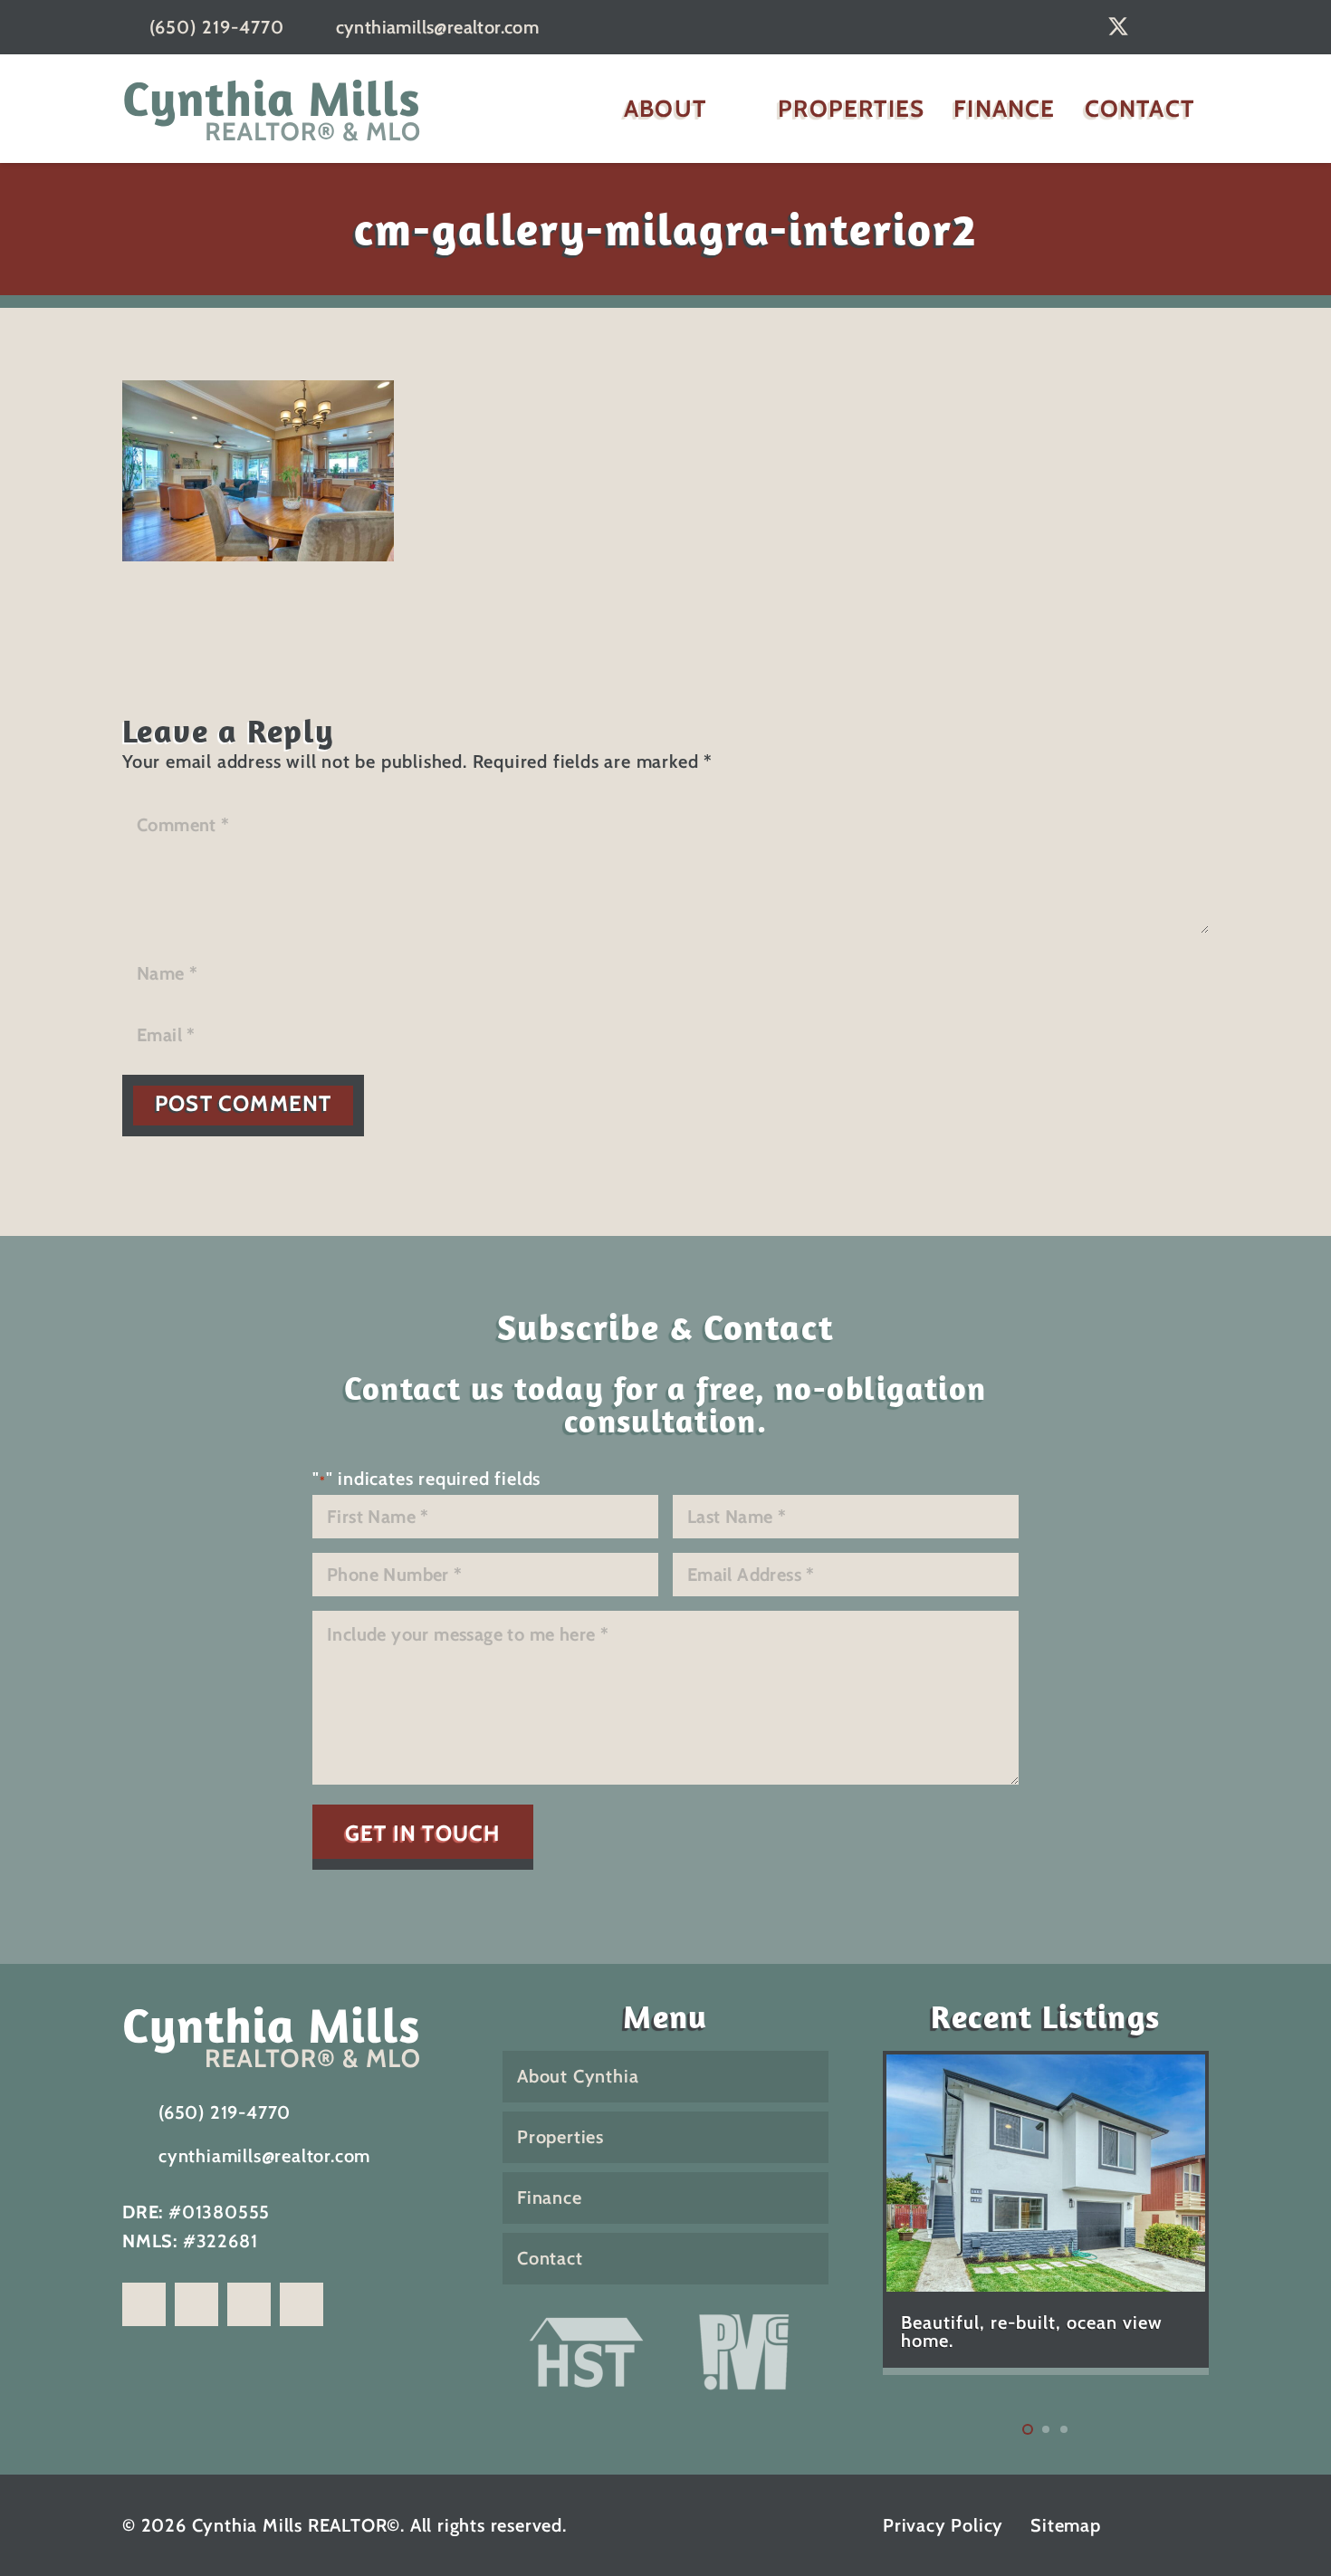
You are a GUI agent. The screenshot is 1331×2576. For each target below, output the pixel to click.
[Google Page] (302, 2304)
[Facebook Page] (144, 2304)
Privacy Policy (943, 2525)
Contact (550, 2258)
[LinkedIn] (1160, 26)
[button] (733, 109)
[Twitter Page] (196, 2304)
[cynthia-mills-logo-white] (285, 2035)
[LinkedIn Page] (249, 2304)
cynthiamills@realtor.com (264, 2156)
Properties (560, 2137)
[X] (1118, 27)
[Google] (1077, 26)
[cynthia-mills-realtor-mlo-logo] (272, 109)
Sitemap (1066, 2525)
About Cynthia (578, 2076)
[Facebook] (1200, 26)
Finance (550, 2198)
